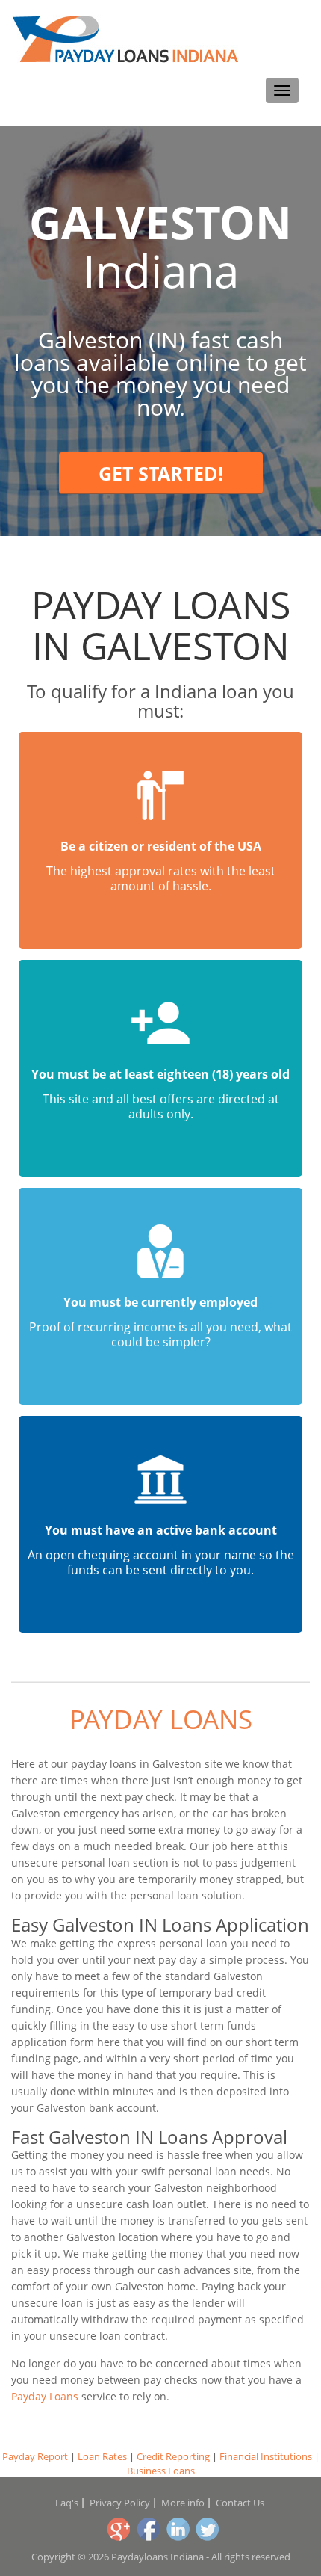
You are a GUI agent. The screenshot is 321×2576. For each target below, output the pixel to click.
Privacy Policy (120, 2503)
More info (183, 2503)
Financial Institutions (266, 2456)
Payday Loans (161, 1719)
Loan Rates (102, 2456)
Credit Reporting (173, 2456)
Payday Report (35, 2456)
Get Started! (161, 473)
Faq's (67, 2503)
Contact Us (240, 2503)
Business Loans (161, 2471)
